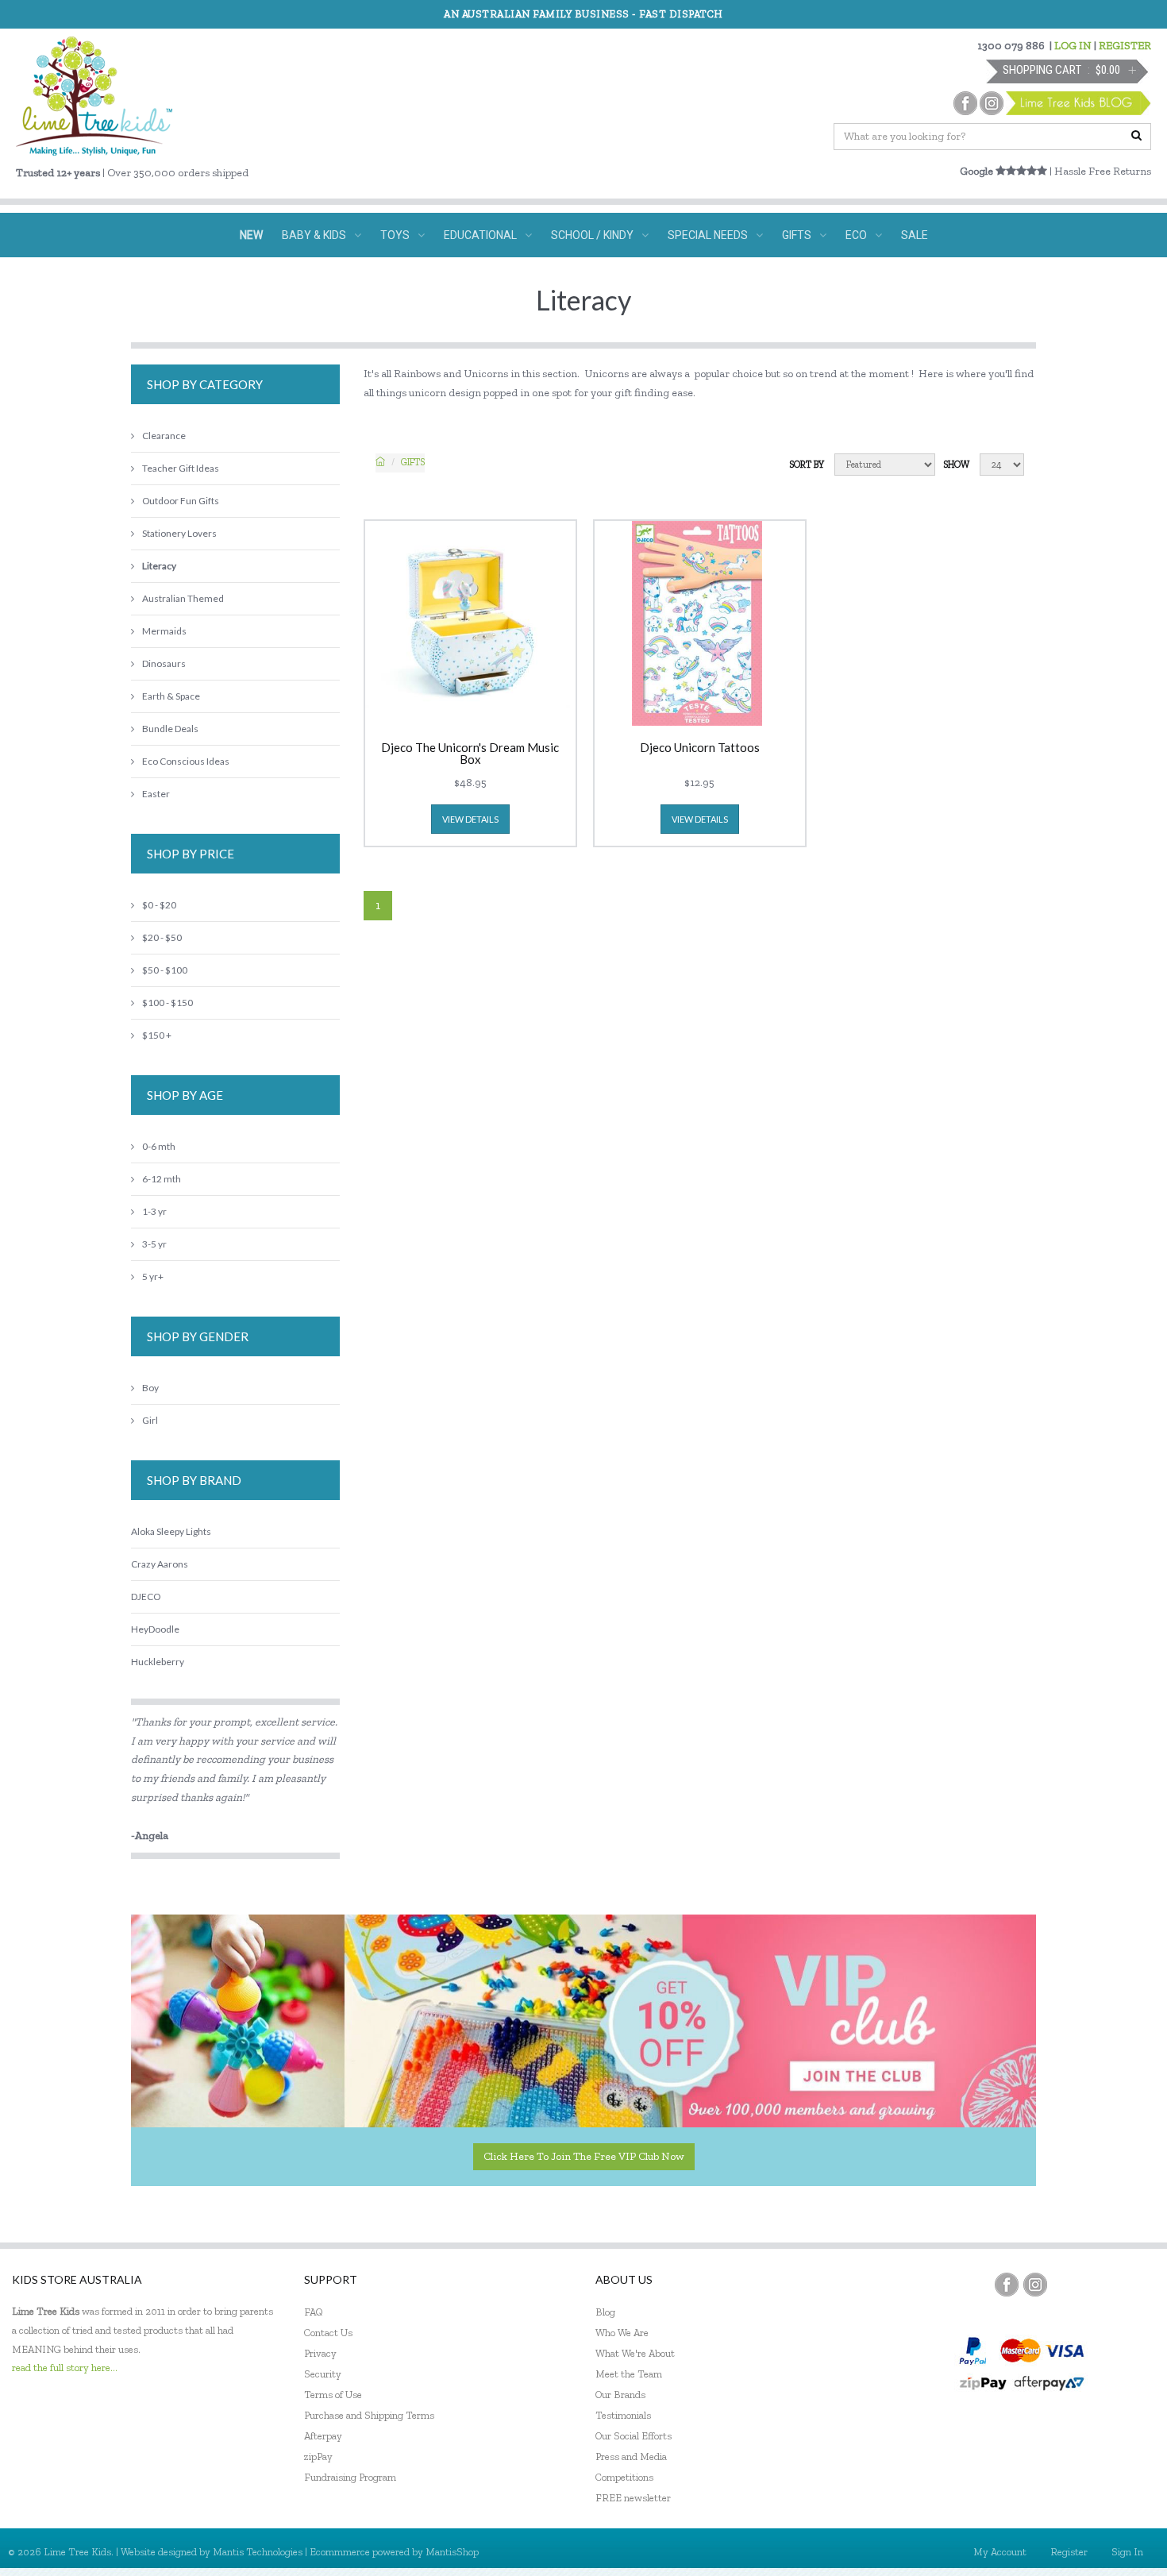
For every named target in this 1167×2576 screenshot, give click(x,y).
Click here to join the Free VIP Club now (584, 2156)
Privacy (320, 2353)
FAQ (314, 2312)
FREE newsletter (633, 2498)
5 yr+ (153, 1276)
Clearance (164, 436)
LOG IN (1073, 46)
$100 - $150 (168, 1003)
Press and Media (631, 2456)
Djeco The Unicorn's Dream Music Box (470, 754)
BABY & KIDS (314, 235)
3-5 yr (154, 1244)
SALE (915, 235)
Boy (150, 1388)
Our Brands (620, 2395)
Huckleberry (158, 1662)
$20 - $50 (162, 937)
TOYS (395, 235)
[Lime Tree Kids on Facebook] (1007, 2285)
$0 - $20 (159, 905)
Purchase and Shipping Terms (369, 2415)
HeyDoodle (155, 1629)
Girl (150, 1420)
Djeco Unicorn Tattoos (700, 748)
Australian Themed (183, 598)
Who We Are (622, 2333)
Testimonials (623, 2415)
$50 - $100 (165, 970)
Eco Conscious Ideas (186, 761)
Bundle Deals (170, 729)
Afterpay (323, 2436)
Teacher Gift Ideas (181, 468)
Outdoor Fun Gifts (181, 501)
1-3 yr (154, 1211)
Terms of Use (333, 2395)
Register (1069, 2552)
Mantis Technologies (258, 2552)
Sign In (1127, 2552)
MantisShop (452, 2552)
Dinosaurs (164, 663)
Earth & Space (171, 696)
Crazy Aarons (160, 1564)
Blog (605, 2312)
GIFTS (797, 235)
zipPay (318, 2456)
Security (323, 2374)
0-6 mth (159, 1146)
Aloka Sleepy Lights (171, 1531)
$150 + (157, 1035)
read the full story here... (65, 2368)
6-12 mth (162, 1179)
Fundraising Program (350, 2477)
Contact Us (328, 2333)
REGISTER (1125, 46)
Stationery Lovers (179, 533)
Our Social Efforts (634, 2436)
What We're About (635, 2353)
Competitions (624, 2477)
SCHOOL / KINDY (592, 235)
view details (470, 819)
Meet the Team (629, 2374)
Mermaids (164, 631)
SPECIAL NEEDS (708, 235)
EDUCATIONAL (480, 235)
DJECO (146, 1597)
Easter (156, 794)
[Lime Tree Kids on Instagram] (1035, 2285)
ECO (856, 235)
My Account (1000, 2552)
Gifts (413, 462)
